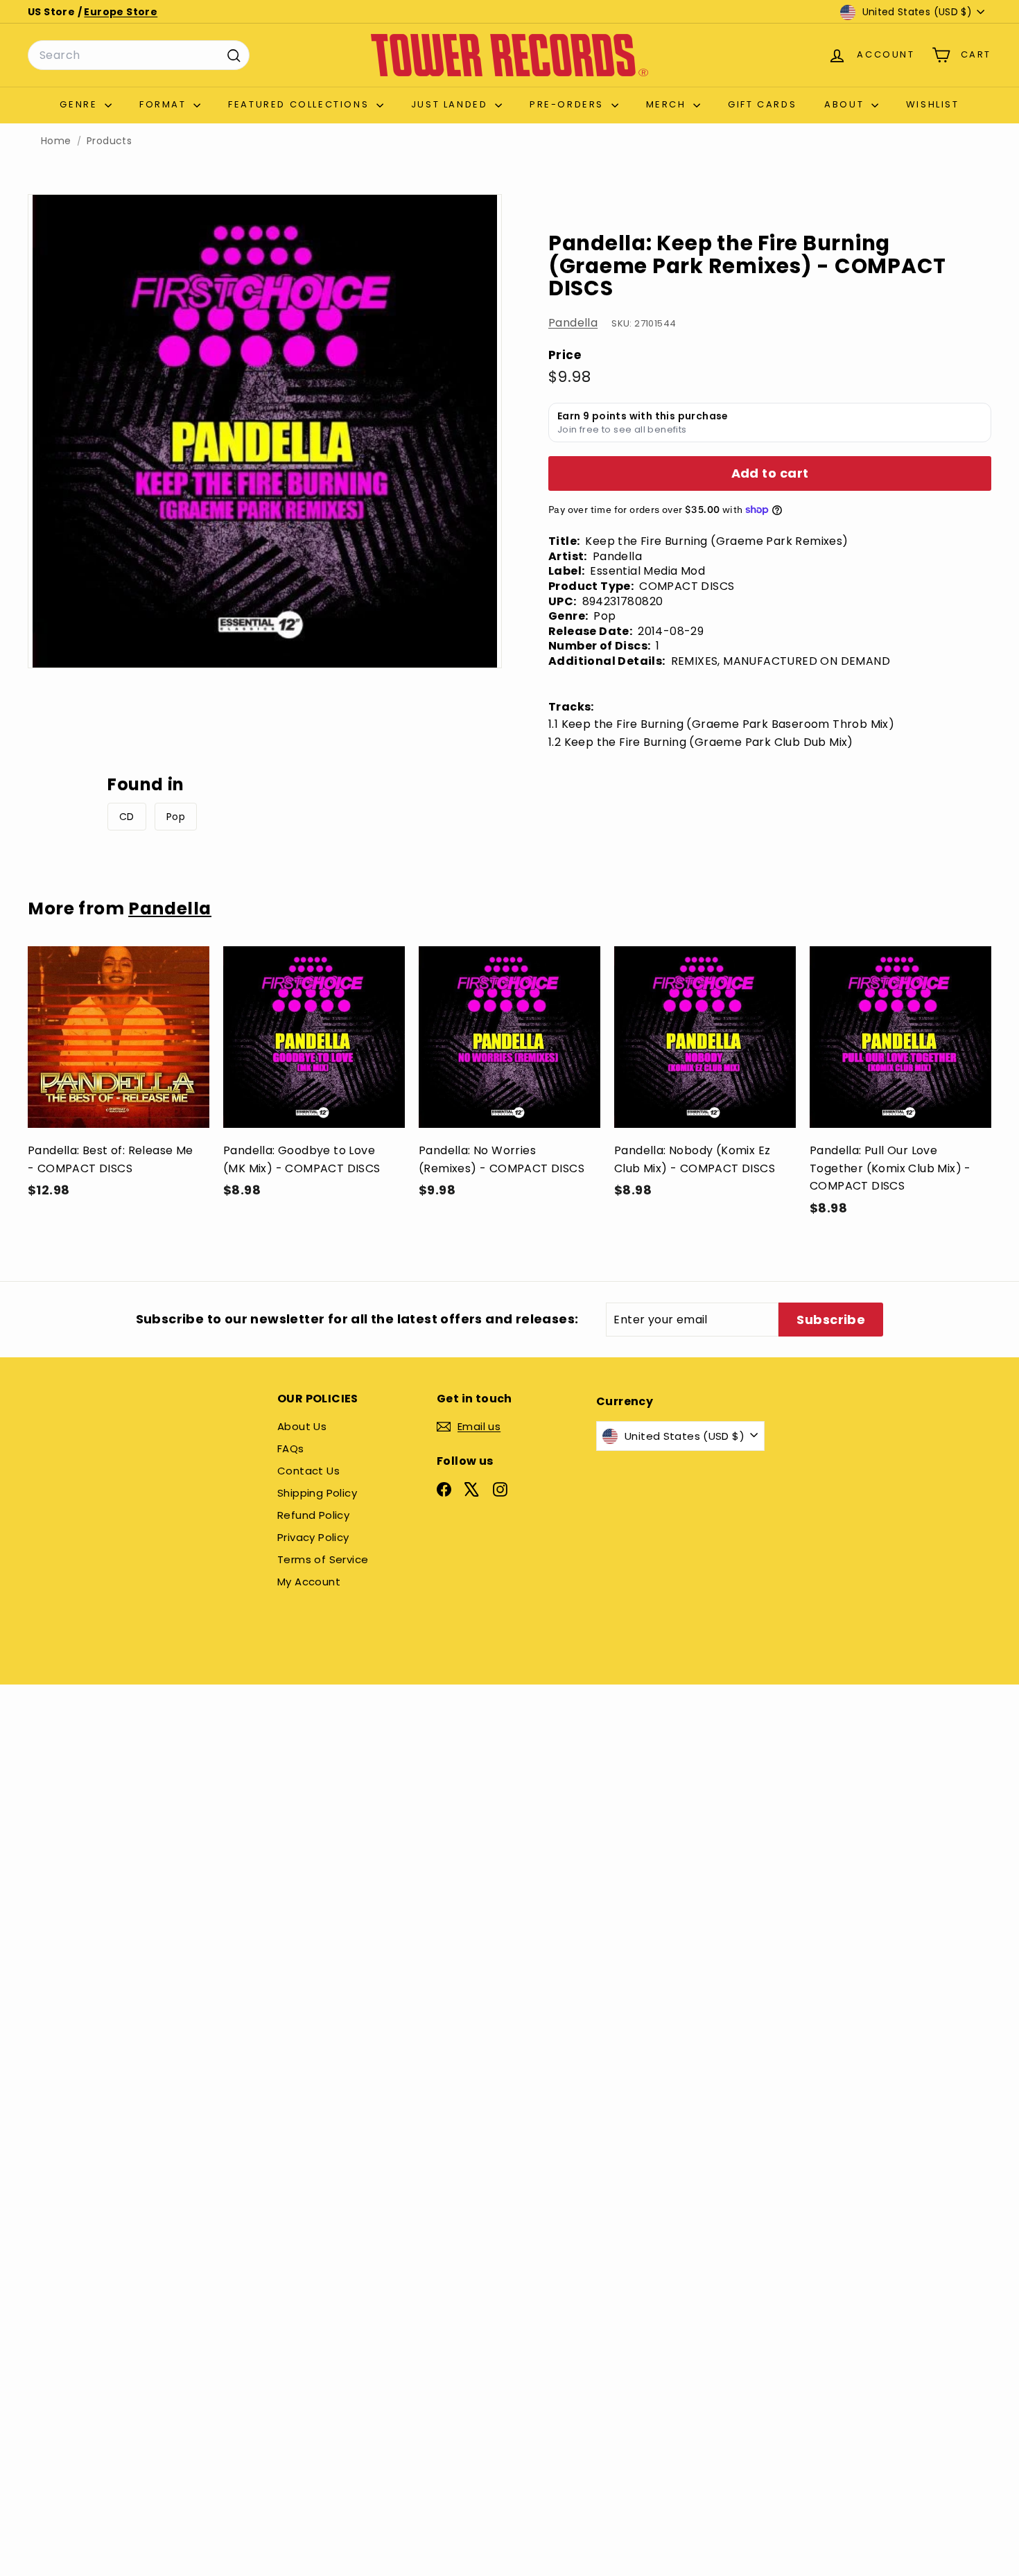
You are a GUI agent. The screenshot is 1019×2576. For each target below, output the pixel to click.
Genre (80, 104)
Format (165, 104)
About (846, 104)
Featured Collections (301, 104)
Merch (668, 104)
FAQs (291, 1448)
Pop (176, 817)
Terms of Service (323, 1559)
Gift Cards (762, 104)
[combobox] (139, 55)
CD (127, 817)
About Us (302, 1426)
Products (109, 141)
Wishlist (933, 104)
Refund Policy (313, 1515)
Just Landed (451, 104)
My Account (309, 1582)
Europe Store (121, 12)
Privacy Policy (313, 1537)
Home (56, 141)
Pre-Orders (569, 104)
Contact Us (308, 1471)
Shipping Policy (317, 1493)
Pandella (573, 323)
